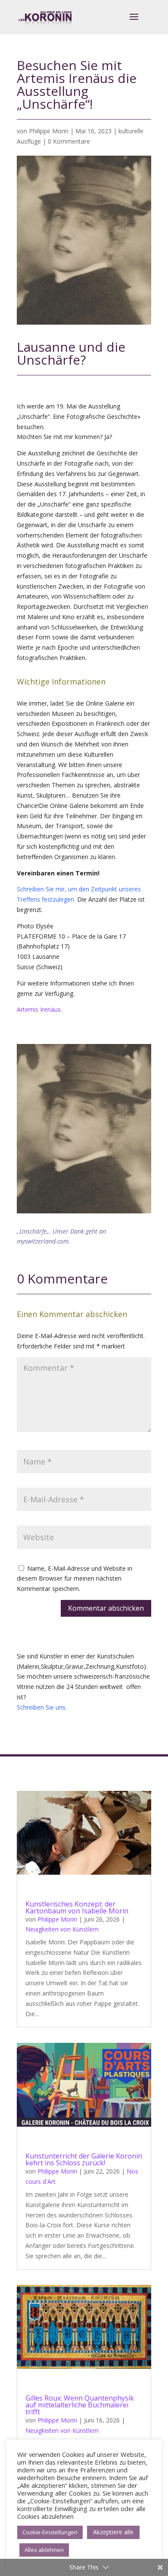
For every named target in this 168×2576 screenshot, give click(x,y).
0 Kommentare (69, 141)
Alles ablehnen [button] (44, 2550)
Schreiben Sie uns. (42, 1707)
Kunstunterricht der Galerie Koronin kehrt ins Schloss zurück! (84, 2159)
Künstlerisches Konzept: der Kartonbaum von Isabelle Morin (77, 1907)
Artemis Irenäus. (39, 1009)
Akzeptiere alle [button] (113, 2532)
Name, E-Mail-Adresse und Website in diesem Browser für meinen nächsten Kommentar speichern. (75, 1579)
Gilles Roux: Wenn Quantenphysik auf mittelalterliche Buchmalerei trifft (80, 2405)
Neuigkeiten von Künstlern (62, 1929)
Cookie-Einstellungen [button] (50, 2532)
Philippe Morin (49, 131)
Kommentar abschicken (106, 1608)
